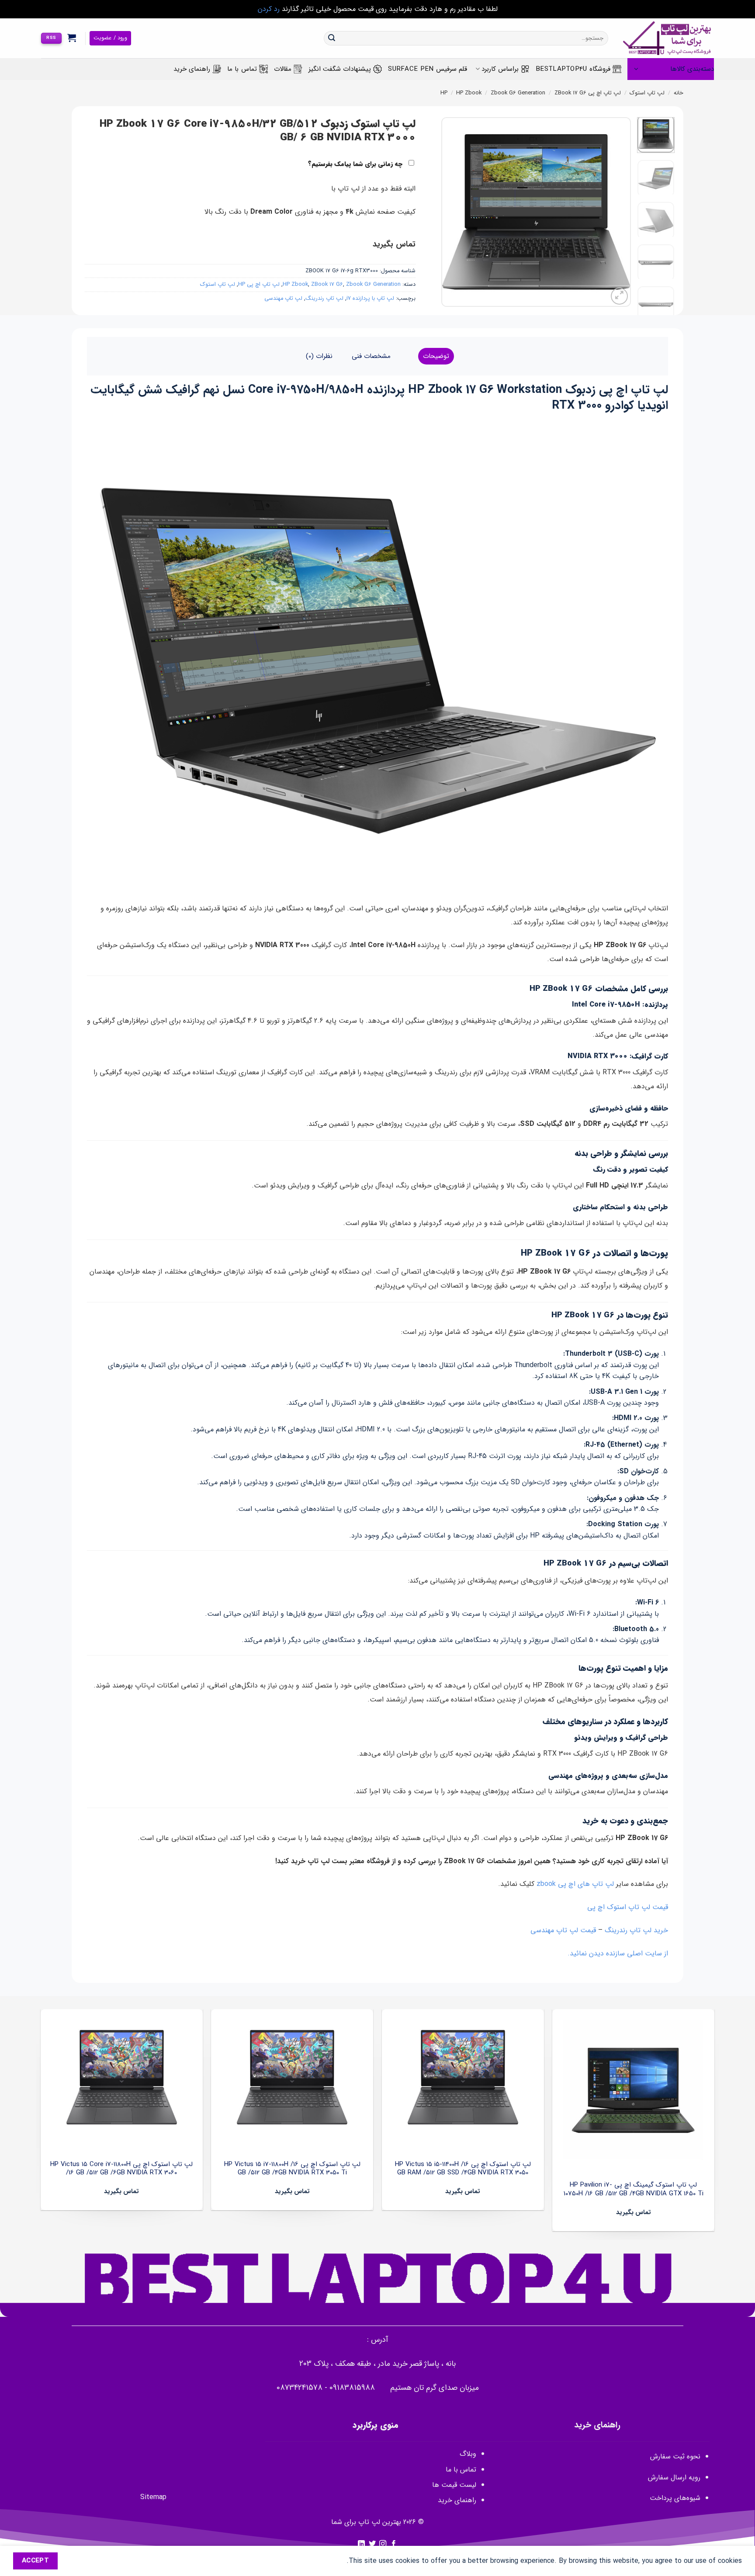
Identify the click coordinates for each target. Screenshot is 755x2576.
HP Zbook (469, 93)
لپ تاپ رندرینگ (324, 299)
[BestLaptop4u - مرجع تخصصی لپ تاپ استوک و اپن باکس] (668, 38)
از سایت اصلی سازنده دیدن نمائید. (618, 1953)
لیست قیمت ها (454, 2485)
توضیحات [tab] (436, 356)
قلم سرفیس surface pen (428, 69)
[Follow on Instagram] (383, 2544)
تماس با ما (242, 69)
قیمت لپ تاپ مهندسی (563, 1930)
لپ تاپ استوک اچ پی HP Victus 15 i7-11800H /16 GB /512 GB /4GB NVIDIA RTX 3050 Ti (292, 2169)
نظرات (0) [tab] (319, 356)
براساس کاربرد (500, 69)
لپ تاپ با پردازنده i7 (370, 299)
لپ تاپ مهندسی (283, 299)
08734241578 (300, 2388)
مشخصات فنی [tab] (371, 356)
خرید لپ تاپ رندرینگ (636, 1930)
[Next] (450, 212)
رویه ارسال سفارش (674, 2477)
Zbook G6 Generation (518, 93)
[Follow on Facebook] (394, 2544)
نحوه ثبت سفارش (675, 2456)
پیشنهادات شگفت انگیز (340, 69)
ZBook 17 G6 (570, 93)
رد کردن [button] (269, 9)
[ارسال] (332, 38)
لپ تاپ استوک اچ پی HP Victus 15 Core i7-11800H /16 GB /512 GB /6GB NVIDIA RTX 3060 (121, 2169)
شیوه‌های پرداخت (675, 2498)
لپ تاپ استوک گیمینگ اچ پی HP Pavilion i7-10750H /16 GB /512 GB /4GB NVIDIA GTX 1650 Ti (634, 2189)
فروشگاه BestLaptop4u (573, 69)
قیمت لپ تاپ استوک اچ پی (628, 1907)
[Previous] (616, 212)
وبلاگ (468, 2454)
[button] (72, 38)
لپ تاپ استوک (647, 93)
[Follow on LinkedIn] (361, 2544)
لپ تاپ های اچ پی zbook (575, 1884)
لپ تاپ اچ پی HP (259, 285)
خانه (679, 93)
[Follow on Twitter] (372, 2544)
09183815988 (352, 2388)
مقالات (283, 69)
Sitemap (153, 2497)
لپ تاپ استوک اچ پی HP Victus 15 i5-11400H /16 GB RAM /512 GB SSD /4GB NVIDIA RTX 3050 (463, 2169)
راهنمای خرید (192, 69)
